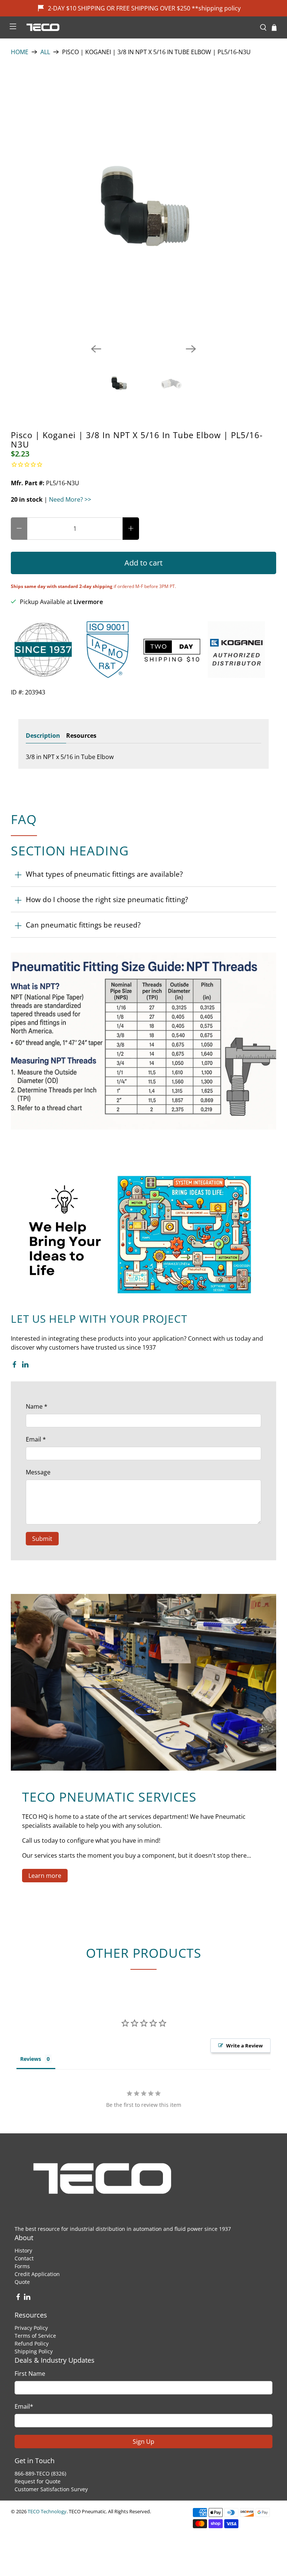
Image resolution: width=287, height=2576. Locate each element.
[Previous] (96, 349)
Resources (81, 736)
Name (37, 1406)
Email (36, 1439)
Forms (22, 2266)
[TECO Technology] (138, 27)
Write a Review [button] (244, 2046)
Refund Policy (32, 2343)
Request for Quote (38, 2481)
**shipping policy (216, 8)
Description (43, 736)
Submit (42, 1539)
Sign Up (143, 2442)
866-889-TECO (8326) (40, 2473)
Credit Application (37, 2274)
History (23, 2250)
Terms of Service (35, 2336)
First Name (30, 2374)
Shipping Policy (34, 2351)
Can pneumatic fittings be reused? (83, 925)
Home (20, 52)
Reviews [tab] (31, 2059)
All (45, 52)
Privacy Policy (31, 2328)
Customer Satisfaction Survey (51, 2489)
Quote (22, 2282)
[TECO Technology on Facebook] (14, 1366)
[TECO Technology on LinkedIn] (25, 1366)
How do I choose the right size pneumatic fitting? (107, 899)
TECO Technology (47, 2511)
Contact (24, 2258)
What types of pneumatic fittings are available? (104, 874)
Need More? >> (70, 499)
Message (38, 1472)
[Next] (191, 349)
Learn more (45, 1876)
